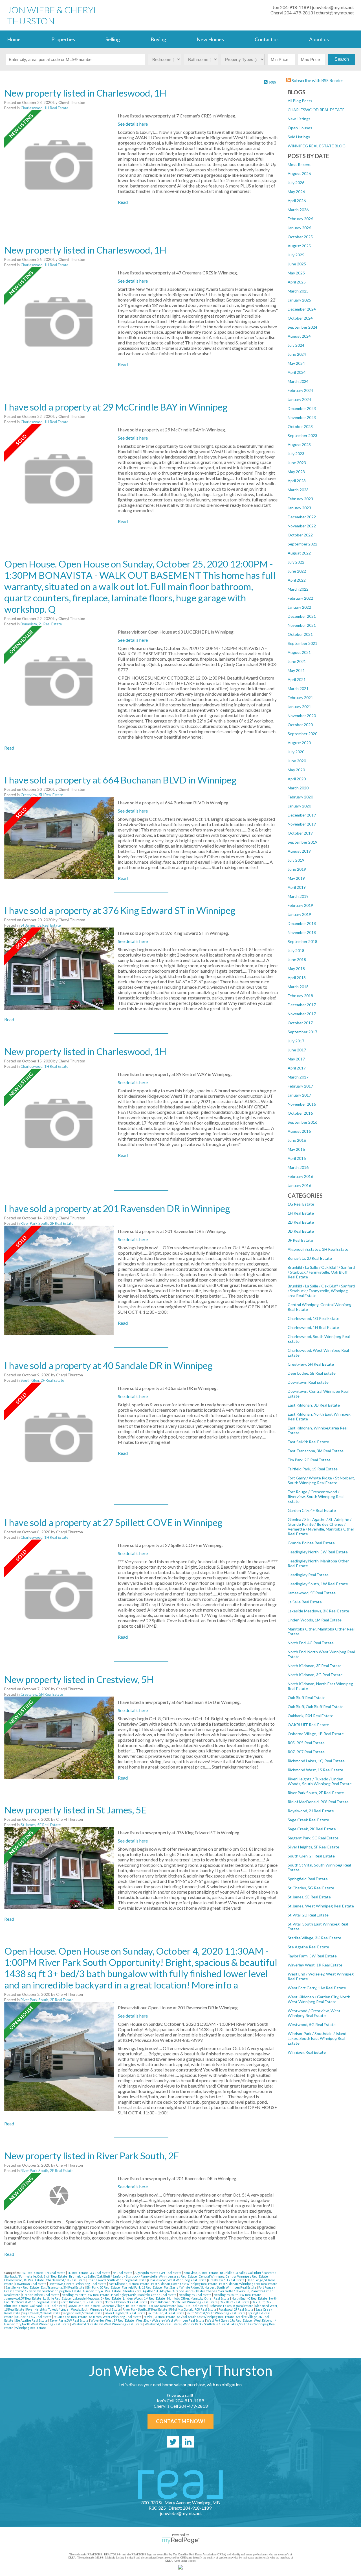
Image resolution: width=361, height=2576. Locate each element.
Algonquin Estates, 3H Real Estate (318, 1249)
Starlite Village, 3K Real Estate (314, 1938)
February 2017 (300, 1086)
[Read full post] (59, 165)
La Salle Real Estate (305, 1602)
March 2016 (298, 1167)
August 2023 (299, 445)
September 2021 (302, 643)
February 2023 (300, 499)
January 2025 (299, 300)
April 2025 (297, 282)
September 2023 (302, 435)
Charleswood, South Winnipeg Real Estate (117, 2280)
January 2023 (299, 508)
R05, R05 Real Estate (306, 1743)
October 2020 (300, 725)
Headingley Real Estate (308, 1575)
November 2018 (302, 932)
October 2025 (300, 237)
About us (319, 39)
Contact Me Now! (180, 2421)
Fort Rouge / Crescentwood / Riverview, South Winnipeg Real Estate (316, 1497)
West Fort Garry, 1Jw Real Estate (317, 1988)
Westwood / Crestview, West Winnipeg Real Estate (314, 2013)
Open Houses (300, 128)
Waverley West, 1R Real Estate (315, 1965)
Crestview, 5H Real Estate (311, 1364)
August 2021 (299, 652)
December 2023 (302, 408)
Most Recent (299, 164)
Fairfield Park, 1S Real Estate (313, 1469)
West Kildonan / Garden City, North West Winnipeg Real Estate (319, 1999)
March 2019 (298, 896)
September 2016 (302, 1122)
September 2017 (302, 1032)
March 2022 (298, 589)
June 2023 (297, 463)
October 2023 (300, 426)
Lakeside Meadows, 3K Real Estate (318, 1611)
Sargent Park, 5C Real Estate (313, 1838)
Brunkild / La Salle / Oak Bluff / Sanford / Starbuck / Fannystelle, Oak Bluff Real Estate (321, 1272)
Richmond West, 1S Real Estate (315, 1770)
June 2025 (297, 264)
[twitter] (173, 2442)
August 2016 (299, 1131)
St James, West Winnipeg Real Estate (321, 1906)
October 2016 (300, 1113)
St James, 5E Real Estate (309, 1897)
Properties (63, 39)
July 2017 (296, 1041)
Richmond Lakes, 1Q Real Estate (316, 1761)
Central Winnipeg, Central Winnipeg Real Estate (234, 2276)
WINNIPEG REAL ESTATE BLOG (317, 146)
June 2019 (297, 869)
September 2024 (302, 327)
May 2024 (296, 363)
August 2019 (299, 851)
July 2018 (296, 950)
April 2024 (297, 372)
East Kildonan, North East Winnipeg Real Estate (184, 2284)
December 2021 (302, 616)
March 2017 (298, 1077)
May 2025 (296, 273)
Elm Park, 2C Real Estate (309, 1460)
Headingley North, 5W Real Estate (318, 1552)
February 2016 (300, 1176)
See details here (133, 124)
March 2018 (298, 987)
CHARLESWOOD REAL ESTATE (316, 110)
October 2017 (300, 1023)
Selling (113, 39)
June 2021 (297, 661)
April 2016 (297, 1158)
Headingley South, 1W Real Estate (318, 1584)
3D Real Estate (301, 1231)
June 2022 (297, 571)
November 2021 (302, 625)
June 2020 (297, 761)
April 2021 (297, 679)
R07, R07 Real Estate (306, 1752)
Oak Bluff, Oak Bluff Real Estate (316, 1707)
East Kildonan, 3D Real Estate (314, 1405)
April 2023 (297, 481)
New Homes (210, 39)
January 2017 (299, 1095)
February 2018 (300, 996)
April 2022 (297, 580)
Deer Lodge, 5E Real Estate (312, 1373)
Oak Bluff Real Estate (307, 1698)
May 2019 (296, 878)
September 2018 (302, 941)
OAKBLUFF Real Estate (308, 1725)
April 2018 (297, 978)
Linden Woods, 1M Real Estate (315, 1620)
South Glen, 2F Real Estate (311, 1856)
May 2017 (296, 1059)
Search (342, 59)
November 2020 (302, 716)
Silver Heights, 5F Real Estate (313, 1847)
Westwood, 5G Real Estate (312, 2024)
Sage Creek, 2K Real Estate (312, 1829)
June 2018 (297, 960)
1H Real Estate (301, 1213)
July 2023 (296, 454)
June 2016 (297, 1140)
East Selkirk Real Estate (308, 1442)
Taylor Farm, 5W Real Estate (312, 1956)
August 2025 (299, 246)
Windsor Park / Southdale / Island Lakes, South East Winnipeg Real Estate (317, 2038)
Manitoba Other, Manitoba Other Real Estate (199, 2298)
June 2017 (297, 1050)
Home (14, 39)
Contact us (267, 39)
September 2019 (302, 842)
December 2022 (302, 517)
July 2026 (296, 183)
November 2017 (302, 1014)
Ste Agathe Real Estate (308, 1947)
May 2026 (296, 192)
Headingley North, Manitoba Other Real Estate (144, 2295)
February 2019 (300, 905)
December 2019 (302, 815)
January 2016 (299, 1185)
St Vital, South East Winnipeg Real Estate (206, 2317)
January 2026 (299, 228)
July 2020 (296, 752)
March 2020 (298, 788)
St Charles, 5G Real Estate (311, 1888)
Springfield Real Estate (308, 1879)
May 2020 (296, 770)
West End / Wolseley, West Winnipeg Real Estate (170, 2320)
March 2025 (298, 291)
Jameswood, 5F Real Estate (312, 1593)
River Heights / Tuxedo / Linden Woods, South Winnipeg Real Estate (320, 1781)
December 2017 (302, 1005)
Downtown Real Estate (308, 1382)
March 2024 (298, 381)
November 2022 (302, 526)
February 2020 (300, 797)
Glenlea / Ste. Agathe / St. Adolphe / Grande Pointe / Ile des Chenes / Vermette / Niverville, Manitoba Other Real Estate (321, 1527)
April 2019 (297, 887)
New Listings (299, 119)
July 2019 (296, 860)
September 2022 (302, 544)
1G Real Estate (301, 1204)
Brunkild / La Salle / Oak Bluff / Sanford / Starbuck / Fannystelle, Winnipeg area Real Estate (321, 1291)
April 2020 (297, 779)
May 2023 (296, 472)
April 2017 (297, 1068)
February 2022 (300, 598)
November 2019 (302, 824)
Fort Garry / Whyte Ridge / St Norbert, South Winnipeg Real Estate (321, 1480)
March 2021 (298, 688)
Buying (158, 39)
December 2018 (302, 923)
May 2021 (296, 670)
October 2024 (300, 318)
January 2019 (299, 914)
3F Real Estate (300, 1240)
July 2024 (296, 345)
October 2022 (300, 535)
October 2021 (300, 634)
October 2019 (300, 833)
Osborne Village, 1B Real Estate (316, 1734)
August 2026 (299, 173)
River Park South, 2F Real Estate (316, 1793)
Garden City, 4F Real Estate (312, 1510)
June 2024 (297, 354)
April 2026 (297, 201)
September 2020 (302, 734)
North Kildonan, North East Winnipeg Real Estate (184, 2302)
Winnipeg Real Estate (307, 2052)
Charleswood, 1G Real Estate (313, 1318)
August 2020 (299, 743)
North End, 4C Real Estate (311, 1643)
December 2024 (302, 309)
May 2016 (296, 1149)
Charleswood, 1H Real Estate (313, 1327)
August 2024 (299, 336)
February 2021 (300, 698)
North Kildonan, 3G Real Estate (315, 1675)
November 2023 (302, 417)
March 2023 (298, 490)
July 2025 (296, 255)
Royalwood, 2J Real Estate (311, 1811)
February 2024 (300, 390)
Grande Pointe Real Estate (311, 1543)
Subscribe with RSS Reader (317, 80)
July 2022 (296, 562)
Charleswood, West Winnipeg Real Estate (178, 2280)
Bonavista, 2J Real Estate (310, 1258)
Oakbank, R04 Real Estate (311, 1716)
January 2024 (299, 399)
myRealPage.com (181, 2540)
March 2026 (298, 210)
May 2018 (296, 969)
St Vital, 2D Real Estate (308, 1915)
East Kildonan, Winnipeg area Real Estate (248, 2284)
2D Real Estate (301, 1222)
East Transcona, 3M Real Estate (316, 1451)
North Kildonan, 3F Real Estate (315, 1666)
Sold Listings (299, 137)
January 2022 (299, 607)
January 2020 (299, 806)
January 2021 (299, 707)
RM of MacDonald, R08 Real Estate (318, 1802)
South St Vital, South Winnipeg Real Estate (216, 2313)
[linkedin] (188, 2442)
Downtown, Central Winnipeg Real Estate (78, 2284)
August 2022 (299, 553)
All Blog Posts (300, 101)
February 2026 (300, 219)
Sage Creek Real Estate (308, 1820)
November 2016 (302, 1104)
